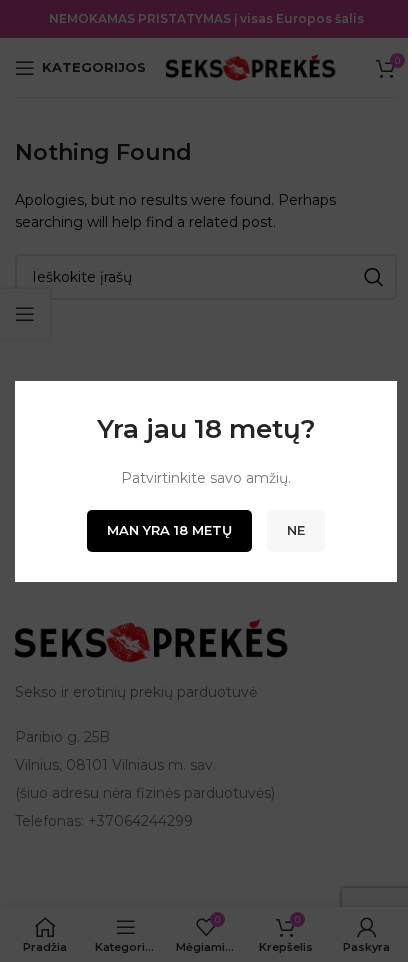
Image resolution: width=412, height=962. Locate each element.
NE (296, 530)
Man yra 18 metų (169, 530)
